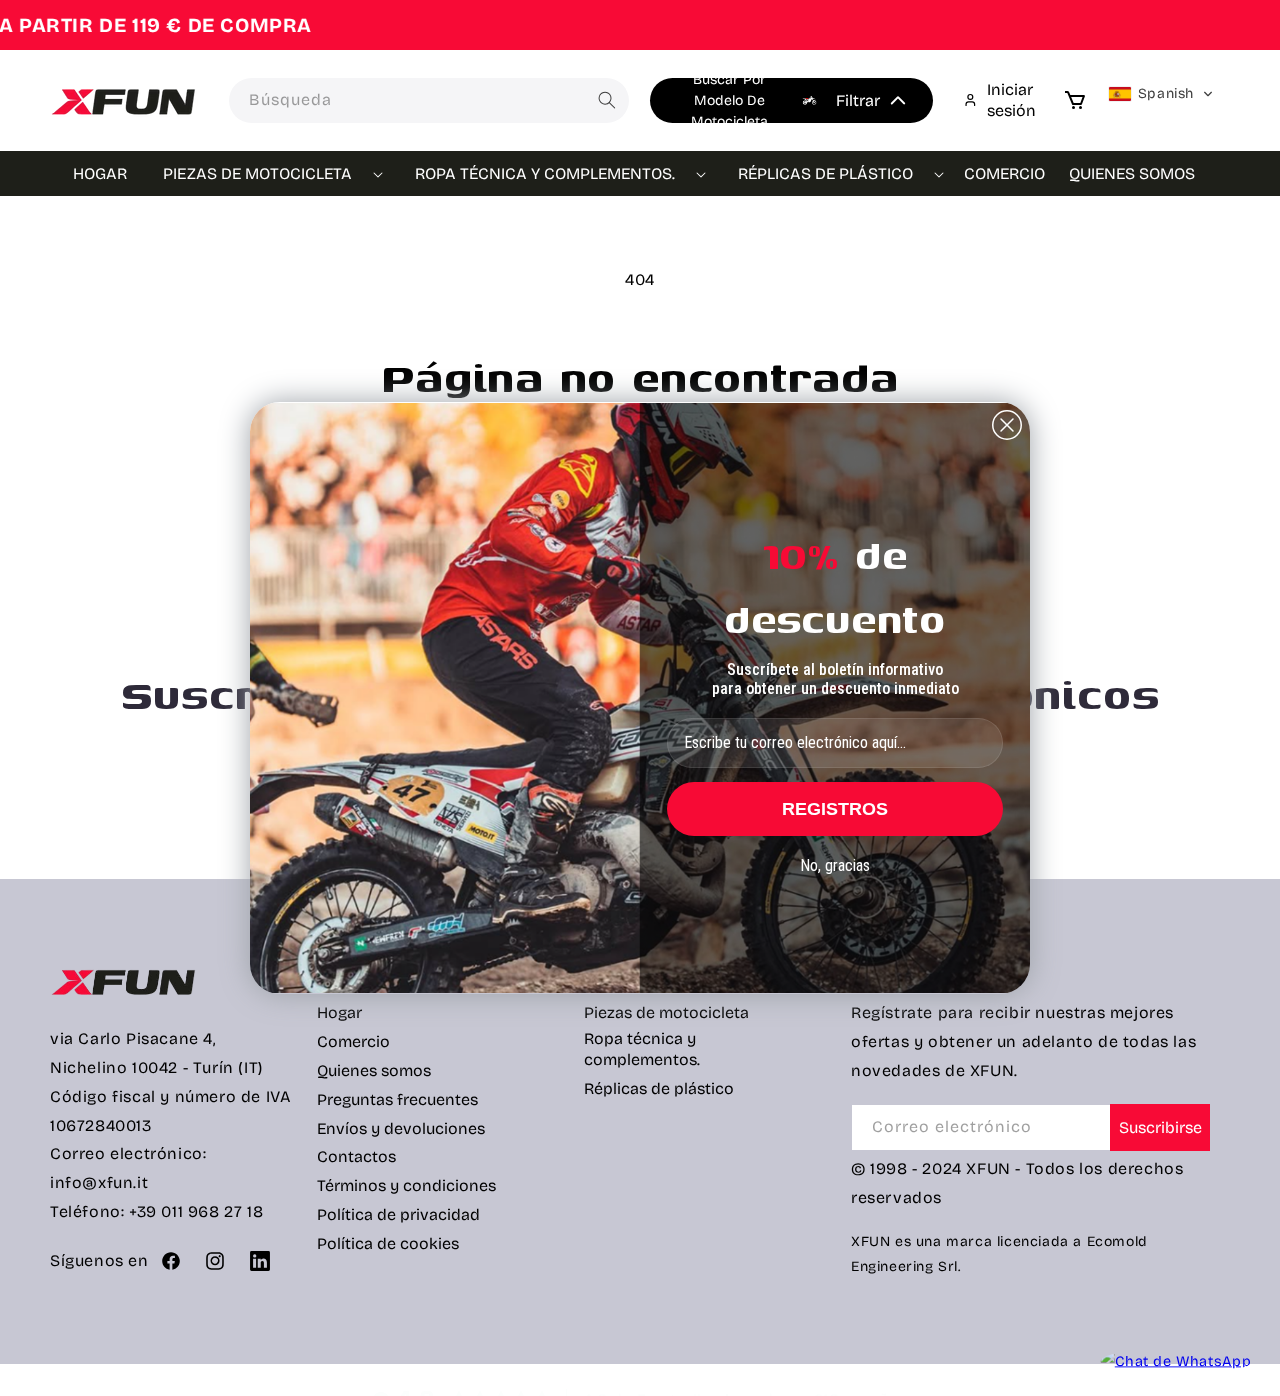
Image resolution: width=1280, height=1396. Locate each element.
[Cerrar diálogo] (1007, 425)
